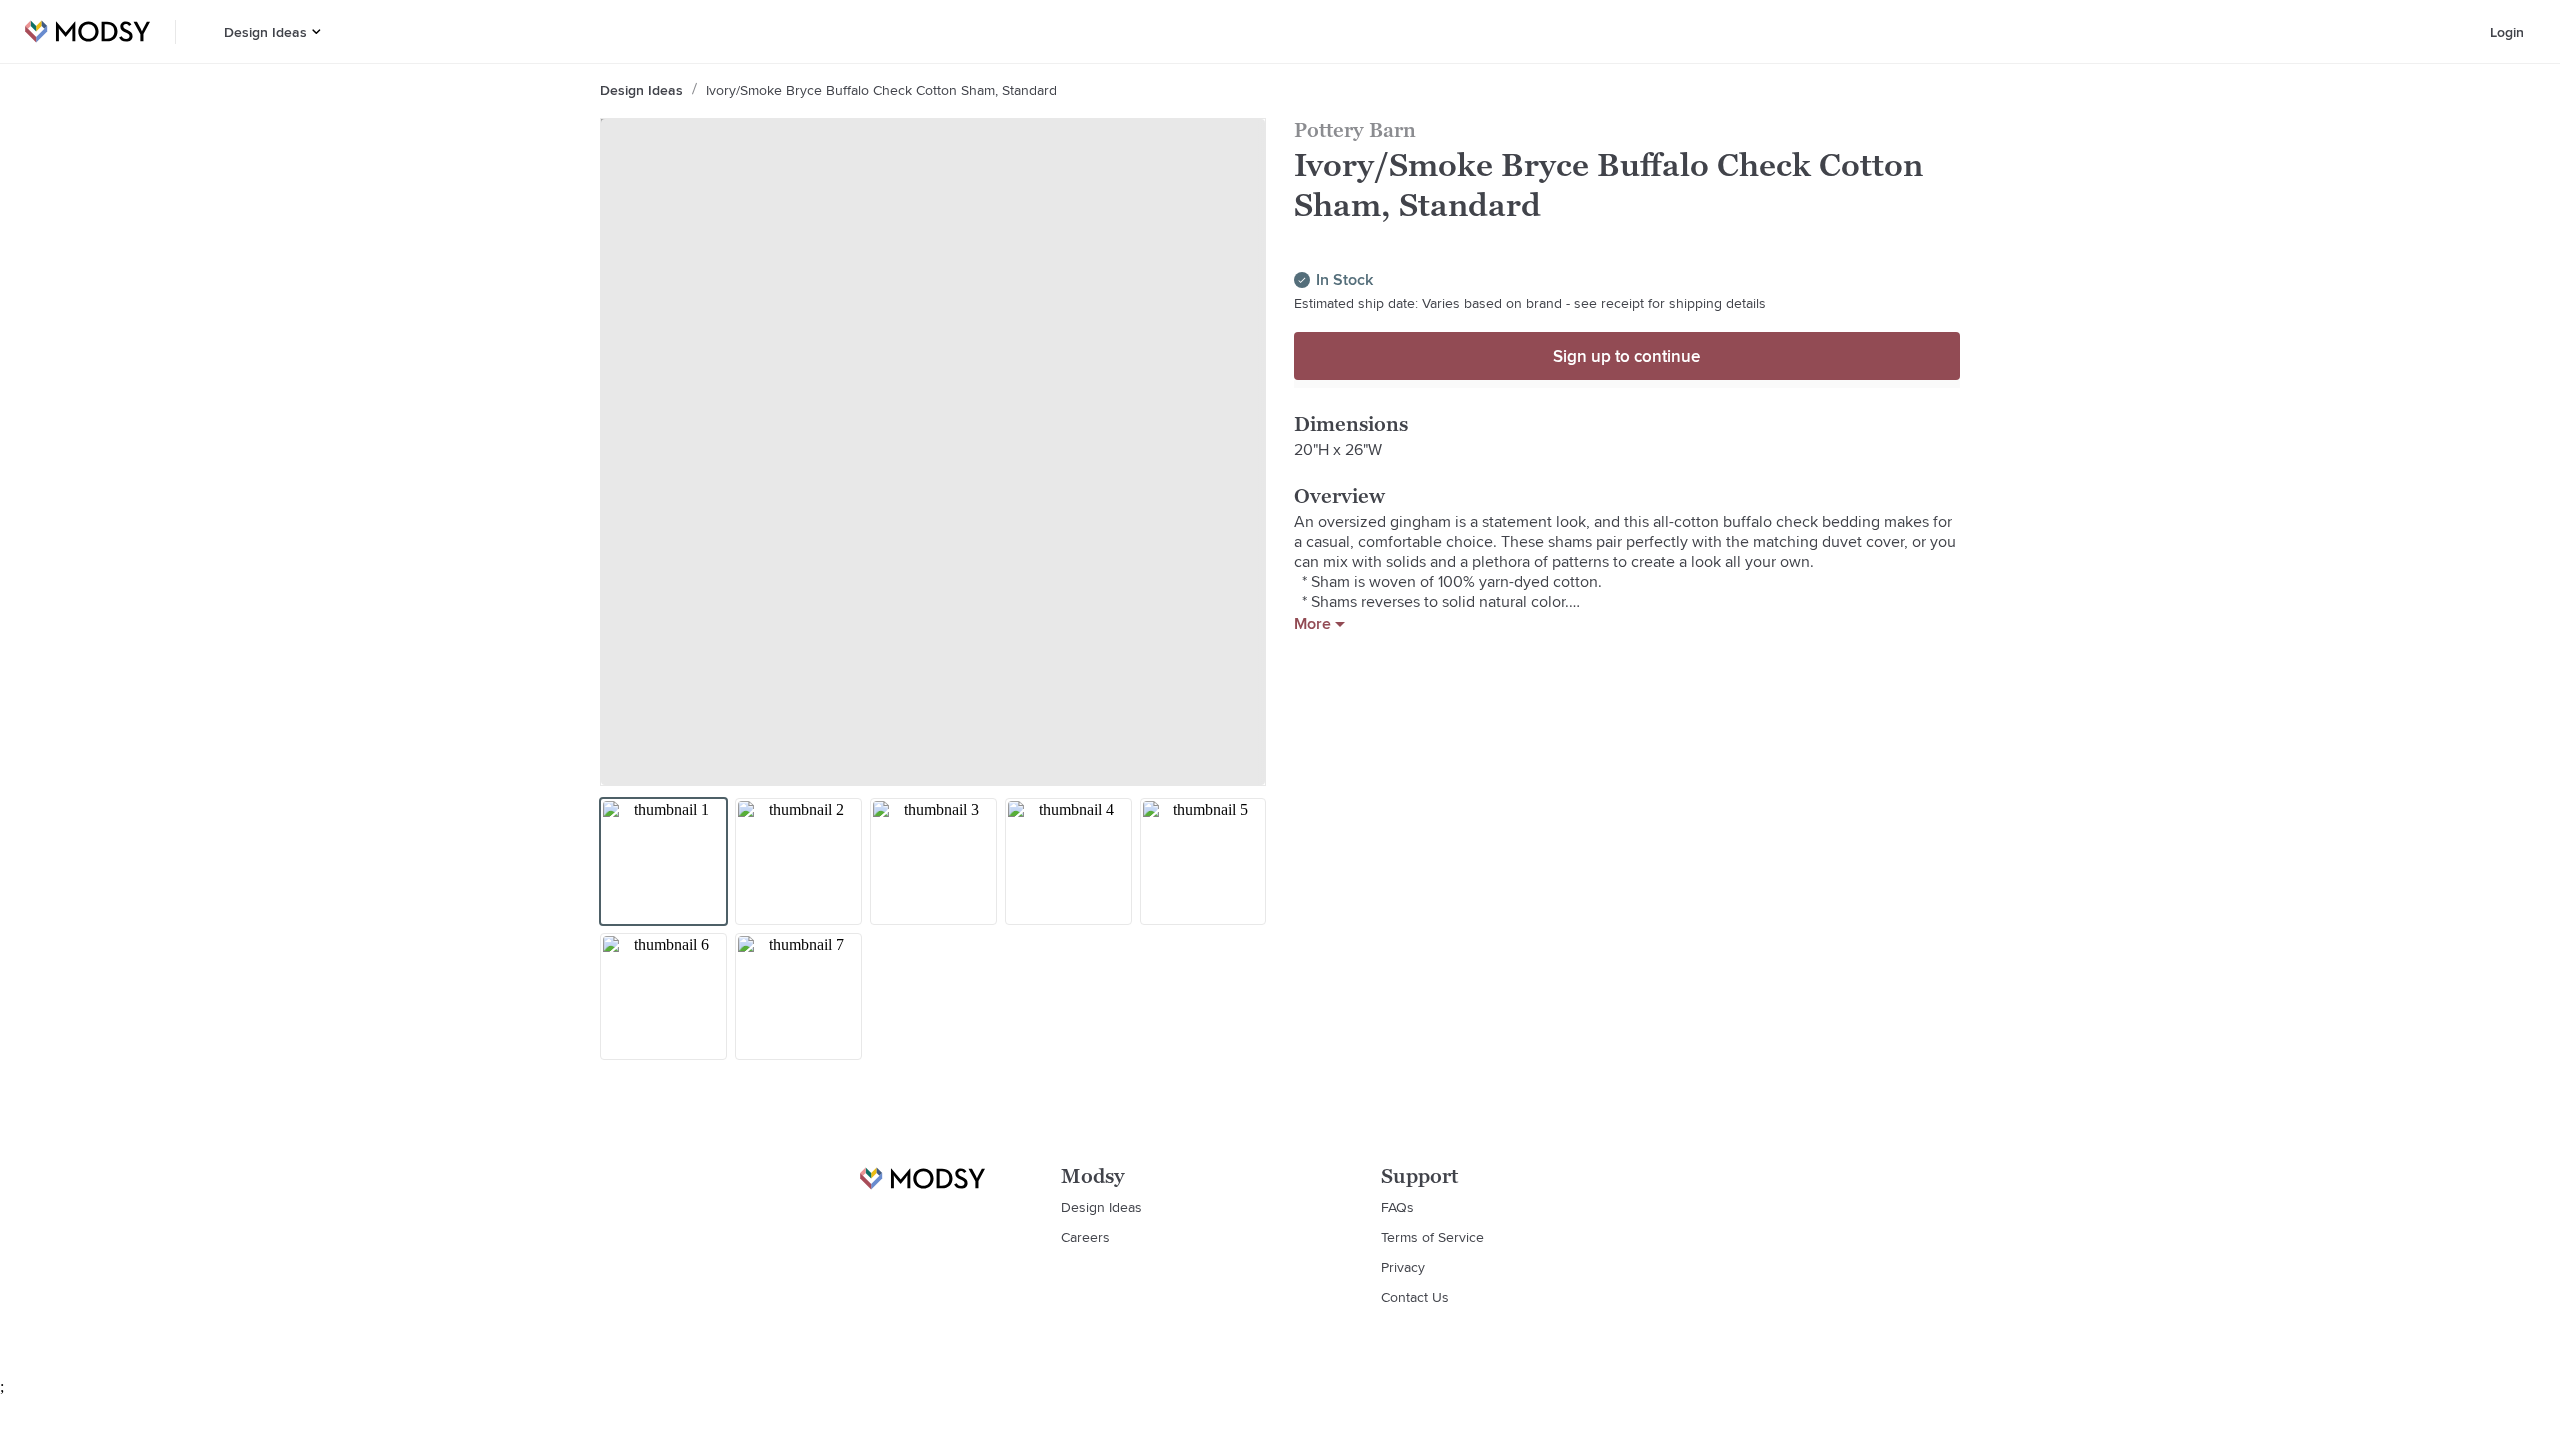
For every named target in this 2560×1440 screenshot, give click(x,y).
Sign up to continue (1626, 356)
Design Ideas (265, 32)
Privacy (1403, 1267)
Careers (1085, 1237)
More (1312, 624)
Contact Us (1415, 1297)
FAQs (1397, 1207)
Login (2507, 32)
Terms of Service (1432, 1237)
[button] (316, 31)
